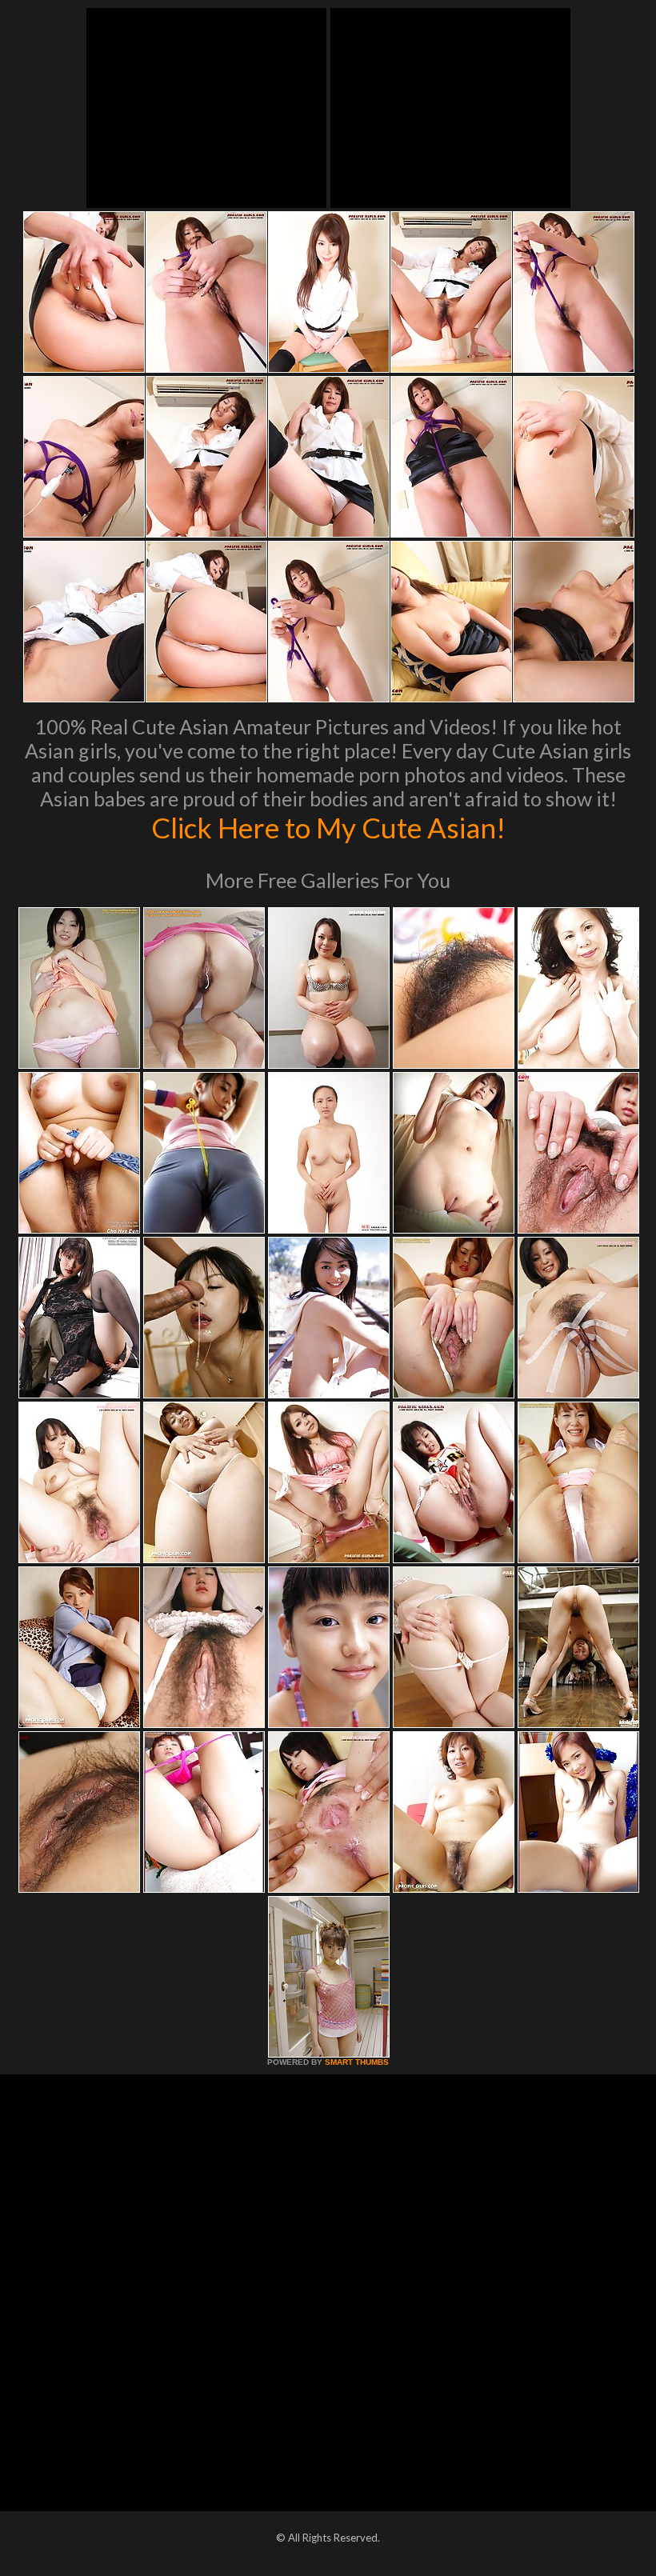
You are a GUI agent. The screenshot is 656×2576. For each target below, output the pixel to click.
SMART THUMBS (357, 2062)
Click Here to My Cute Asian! (328, 827)
